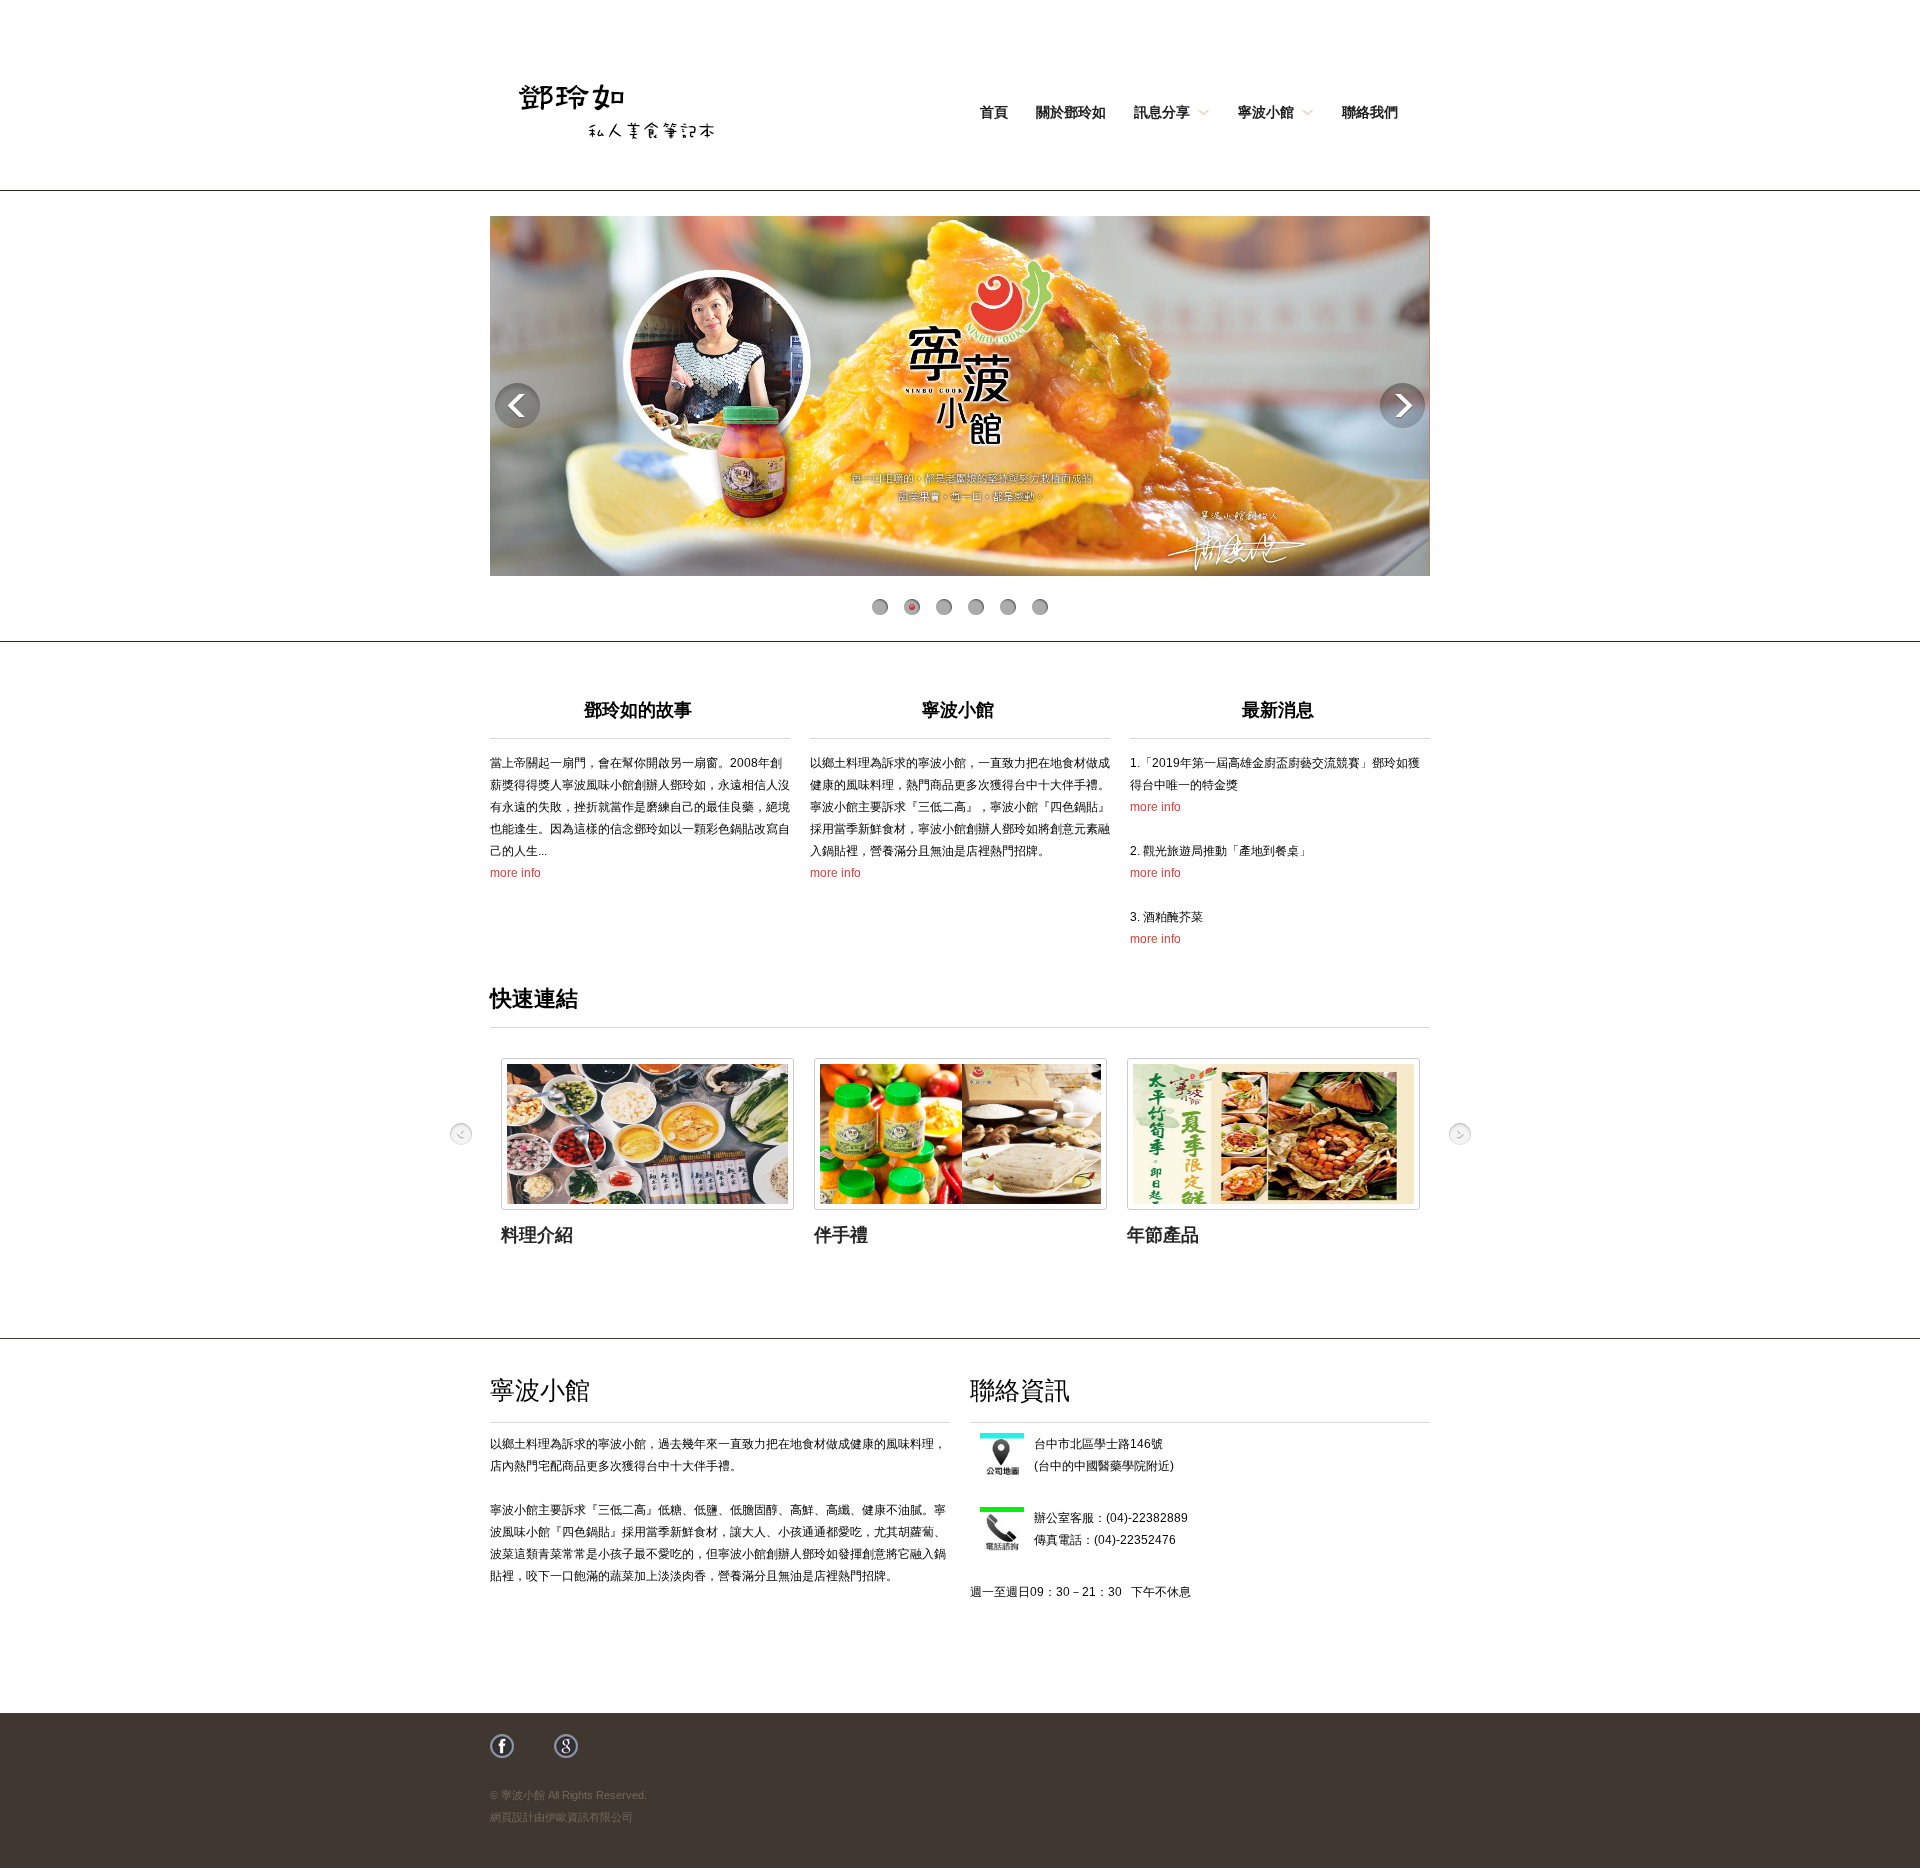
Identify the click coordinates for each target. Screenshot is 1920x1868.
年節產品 (1163, 1235)
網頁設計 (512, 1817)
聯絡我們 (1370, 111)
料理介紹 (537, 1235)
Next (1402, 405)
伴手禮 (841, 1235)
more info (515, 873)
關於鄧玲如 (1071, 111)
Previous (517, 405)
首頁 (994, 111)
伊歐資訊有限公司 (589, 1817)
